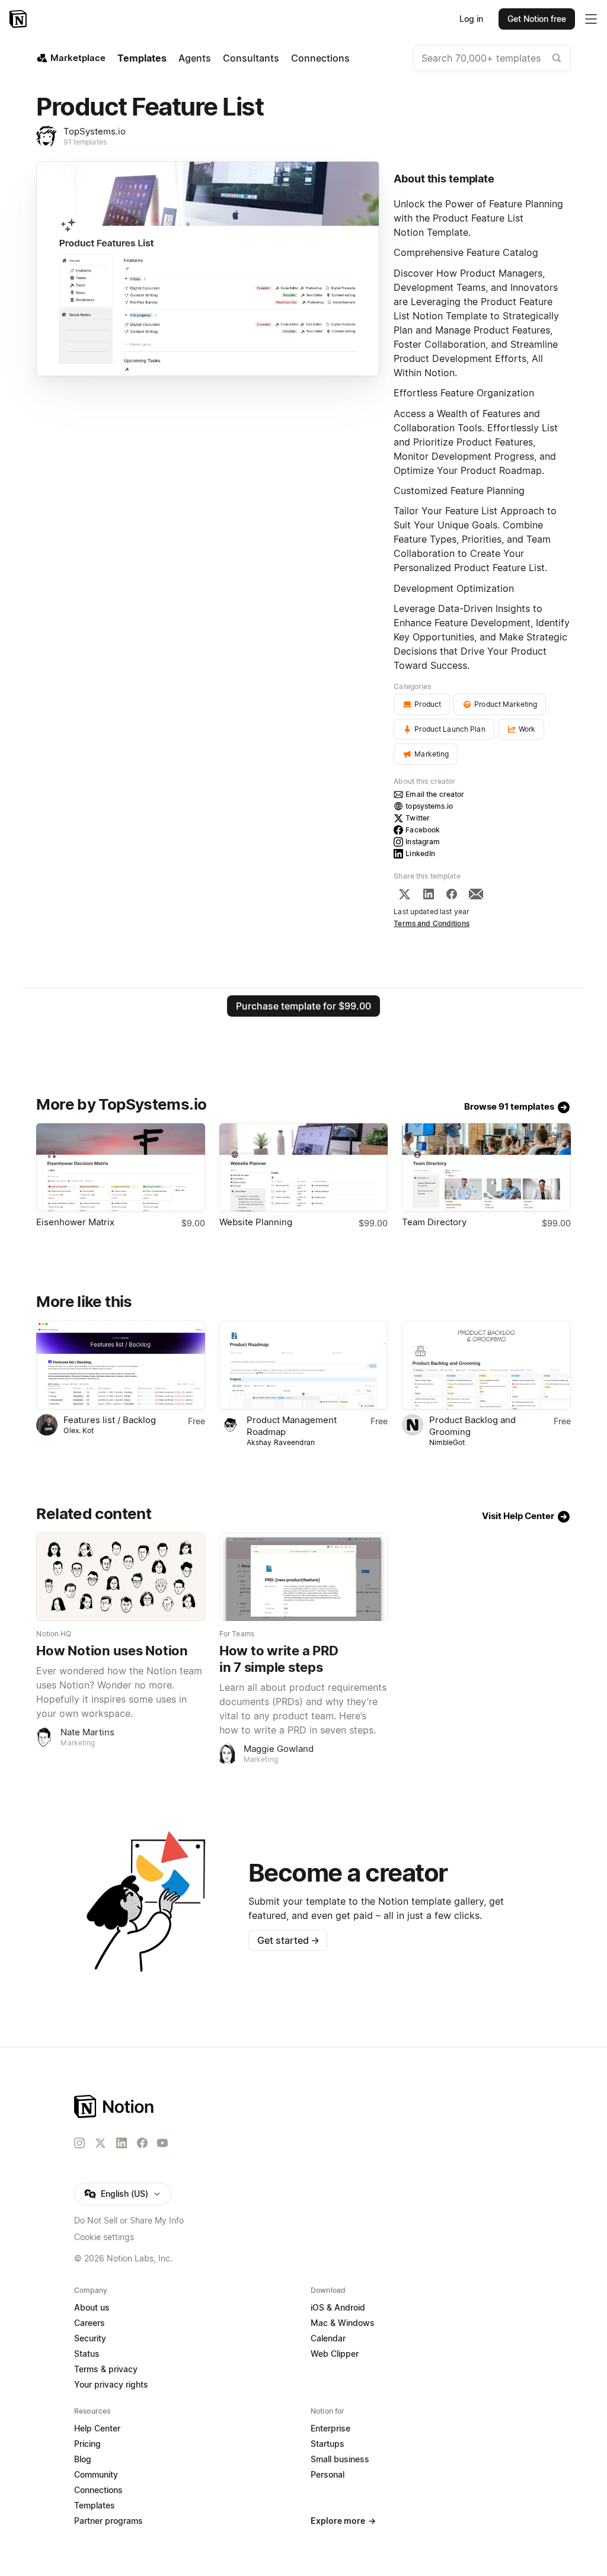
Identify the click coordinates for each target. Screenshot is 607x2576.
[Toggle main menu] (591, 19)
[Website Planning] (303, 1167)
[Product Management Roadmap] (303, 1365)
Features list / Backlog (110, 1420)
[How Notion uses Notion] (120, 1577)
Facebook (423, 830)
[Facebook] (452, 894)
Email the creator (435, 794)
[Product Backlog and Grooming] (486, 1365)
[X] (404, 894)
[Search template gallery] (557, 58)
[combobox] (492, 58)
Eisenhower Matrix (75, 1222)
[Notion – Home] (19, 19)
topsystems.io (429, 806)
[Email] (476, 894)
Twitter (418, 818)
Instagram (423, 842)
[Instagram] (79, 2143)
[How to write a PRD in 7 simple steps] (303, 1577)
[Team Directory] (486, 1167)
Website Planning (256, 1222)
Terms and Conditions (432, 923)
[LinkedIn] (429, 894)
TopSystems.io (95, 131)
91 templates (85, 142)
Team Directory (434, 1222)
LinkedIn (420, 853)
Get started (288, 1940)
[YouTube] (162, 2143)
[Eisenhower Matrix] (120, 1167)
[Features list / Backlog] (120, 1365)
